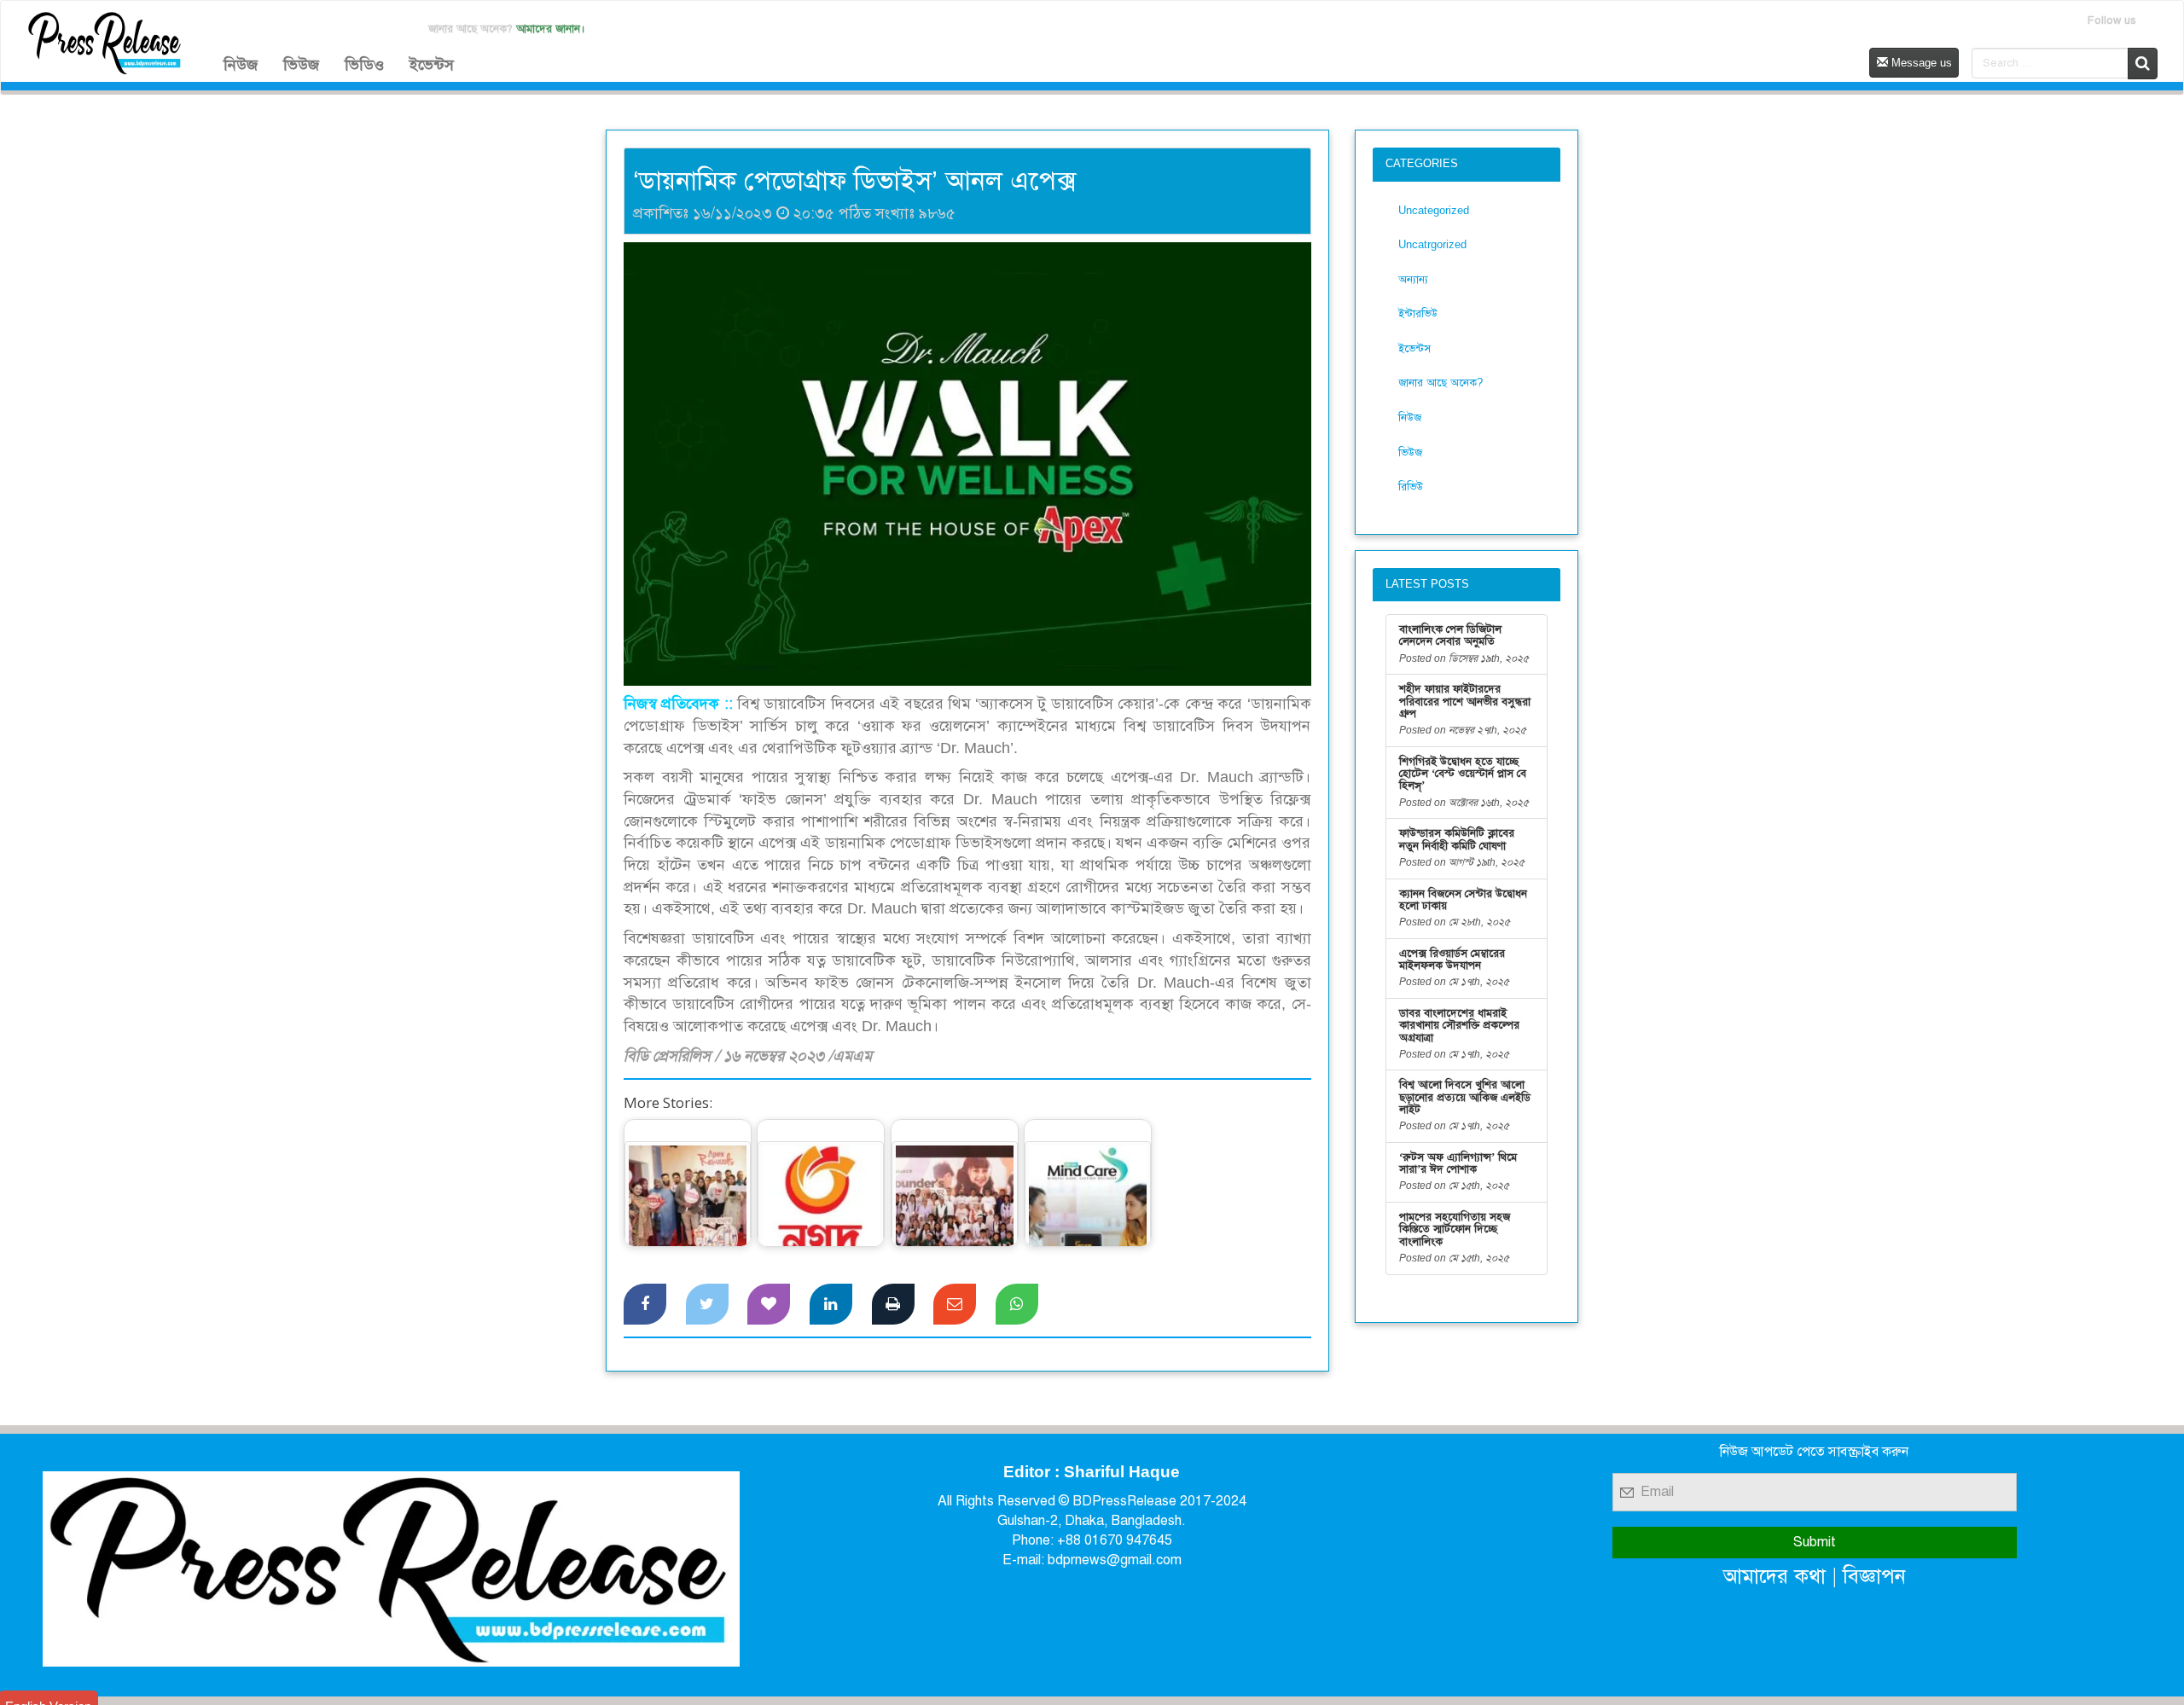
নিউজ (241, 65)
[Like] (769, 1304)
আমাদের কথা (1774, 1576)
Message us (1920, 63)
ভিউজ (301, 65)
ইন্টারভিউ (1418, 313)
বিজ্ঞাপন (1874, 1576)
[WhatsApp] (1017, 1304)
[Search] (2143, 64)
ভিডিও (364, 65)
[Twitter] (707, 1304)
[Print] (893, 1304)
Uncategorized (1434, 210)
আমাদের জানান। (551, 29)
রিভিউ (1411, 487)
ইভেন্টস (432, 65)
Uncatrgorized (1432, 244)
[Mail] (955, 1304)
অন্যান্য (1413, 279)
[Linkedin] (831, 1304)
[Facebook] (645, 1304)
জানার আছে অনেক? (1441, 383)
